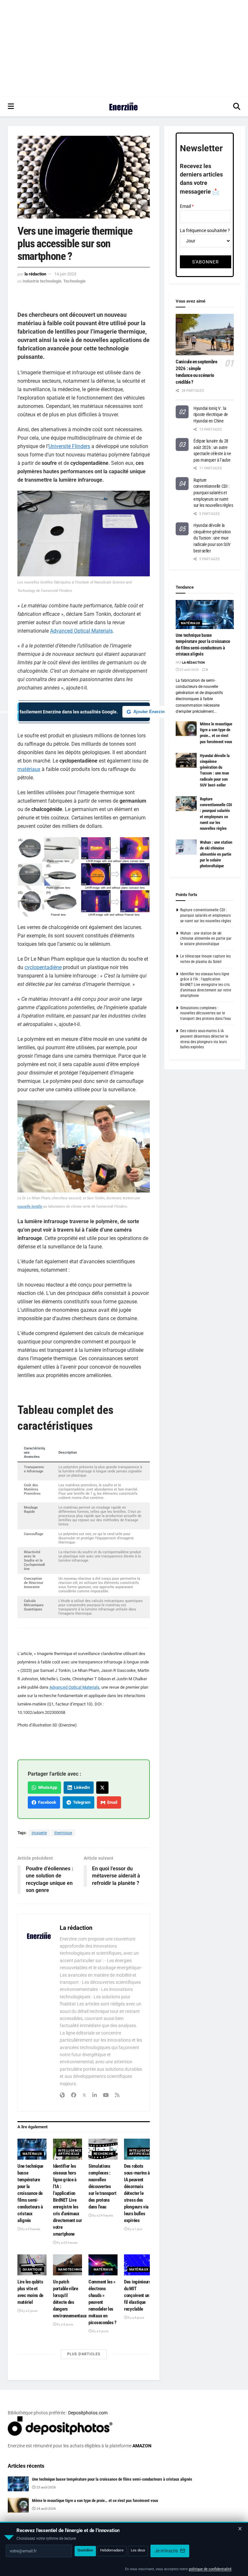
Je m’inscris (167, 2551)
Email (111, 1802)
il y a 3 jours (65, 2324)
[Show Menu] (11, 107)
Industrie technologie (42, 281)
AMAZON (142, 2446)
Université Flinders (69, 446)
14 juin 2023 (65, 274)
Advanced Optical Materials (81, 631)
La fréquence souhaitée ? (205, 230)
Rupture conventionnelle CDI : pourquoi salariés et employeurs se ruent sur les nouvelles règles (213, 493)
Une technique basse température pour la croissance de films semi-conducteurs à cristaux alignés (30, 2193)
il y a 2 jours (29, 2311)
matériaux (29, 769)
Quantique (32, 2269)
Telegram (81, 1802)
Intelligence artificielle (70, 2152)
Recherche (104, 2154)
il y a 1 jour (135, 2229)
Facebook (46, 1802)
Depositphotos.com (88, 2413)
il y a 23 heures (67, 2243)
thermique (63, 1833)
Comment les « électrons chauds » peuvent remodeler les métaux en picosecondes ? (103, 2302)
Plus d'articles (84, 2354)
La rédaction (35, 274)
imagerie (39, 1833)
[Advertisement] (124, 48)
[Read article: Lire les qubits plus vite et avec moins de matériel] (32, 2265)
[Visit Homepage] (124, 107)
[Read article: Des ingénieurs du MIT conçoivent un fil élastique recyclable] (139, 2265)
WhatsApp (47, 1787)
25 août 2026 (189, 670)
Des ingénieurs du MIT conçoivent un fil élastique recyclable (138, 2295)
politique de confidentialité (210, 2569)
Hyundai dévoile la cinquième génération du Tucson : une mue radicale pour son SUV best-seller (212, 538)
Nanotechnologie (75, 2269)
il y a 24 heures (102, 2215)
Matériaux (32, 2154)
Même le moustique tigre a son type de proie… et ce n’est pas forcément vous (95, 2501)
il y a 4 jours (136, 2318)
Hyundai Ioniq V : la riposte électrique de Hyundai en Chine (211, 415)
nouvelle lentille (30, 1207)
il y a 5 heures (30, 2229)
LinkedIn (81, 1787)
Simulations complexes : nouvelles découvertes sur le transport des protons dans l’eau (102, 2186)
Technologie (74, 281)
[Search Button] (237, 107)
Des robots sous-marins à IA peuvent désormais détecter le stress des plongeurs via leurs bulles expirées (137, 2193)
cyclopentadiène (43, 967)
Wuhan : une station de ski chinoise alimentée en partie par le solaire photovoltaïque (216, 854)
